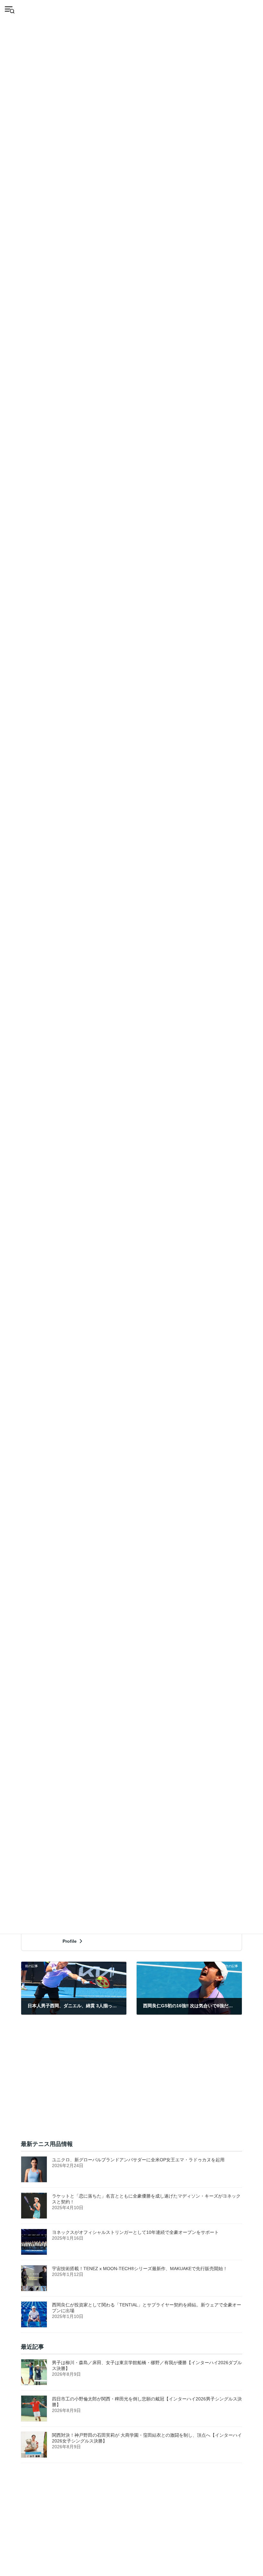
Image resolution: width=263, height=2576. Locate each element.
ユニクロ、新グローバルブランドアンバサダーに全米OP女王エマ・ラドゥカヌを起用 (138, 2160)
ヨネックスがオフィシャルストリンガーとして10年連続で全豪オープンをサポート (138, 2232)
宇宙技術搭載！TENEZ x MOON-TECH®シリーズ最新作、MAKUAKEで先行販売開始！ (140, 2269)
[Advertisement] (131, 2085)
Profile (70, 1941)
